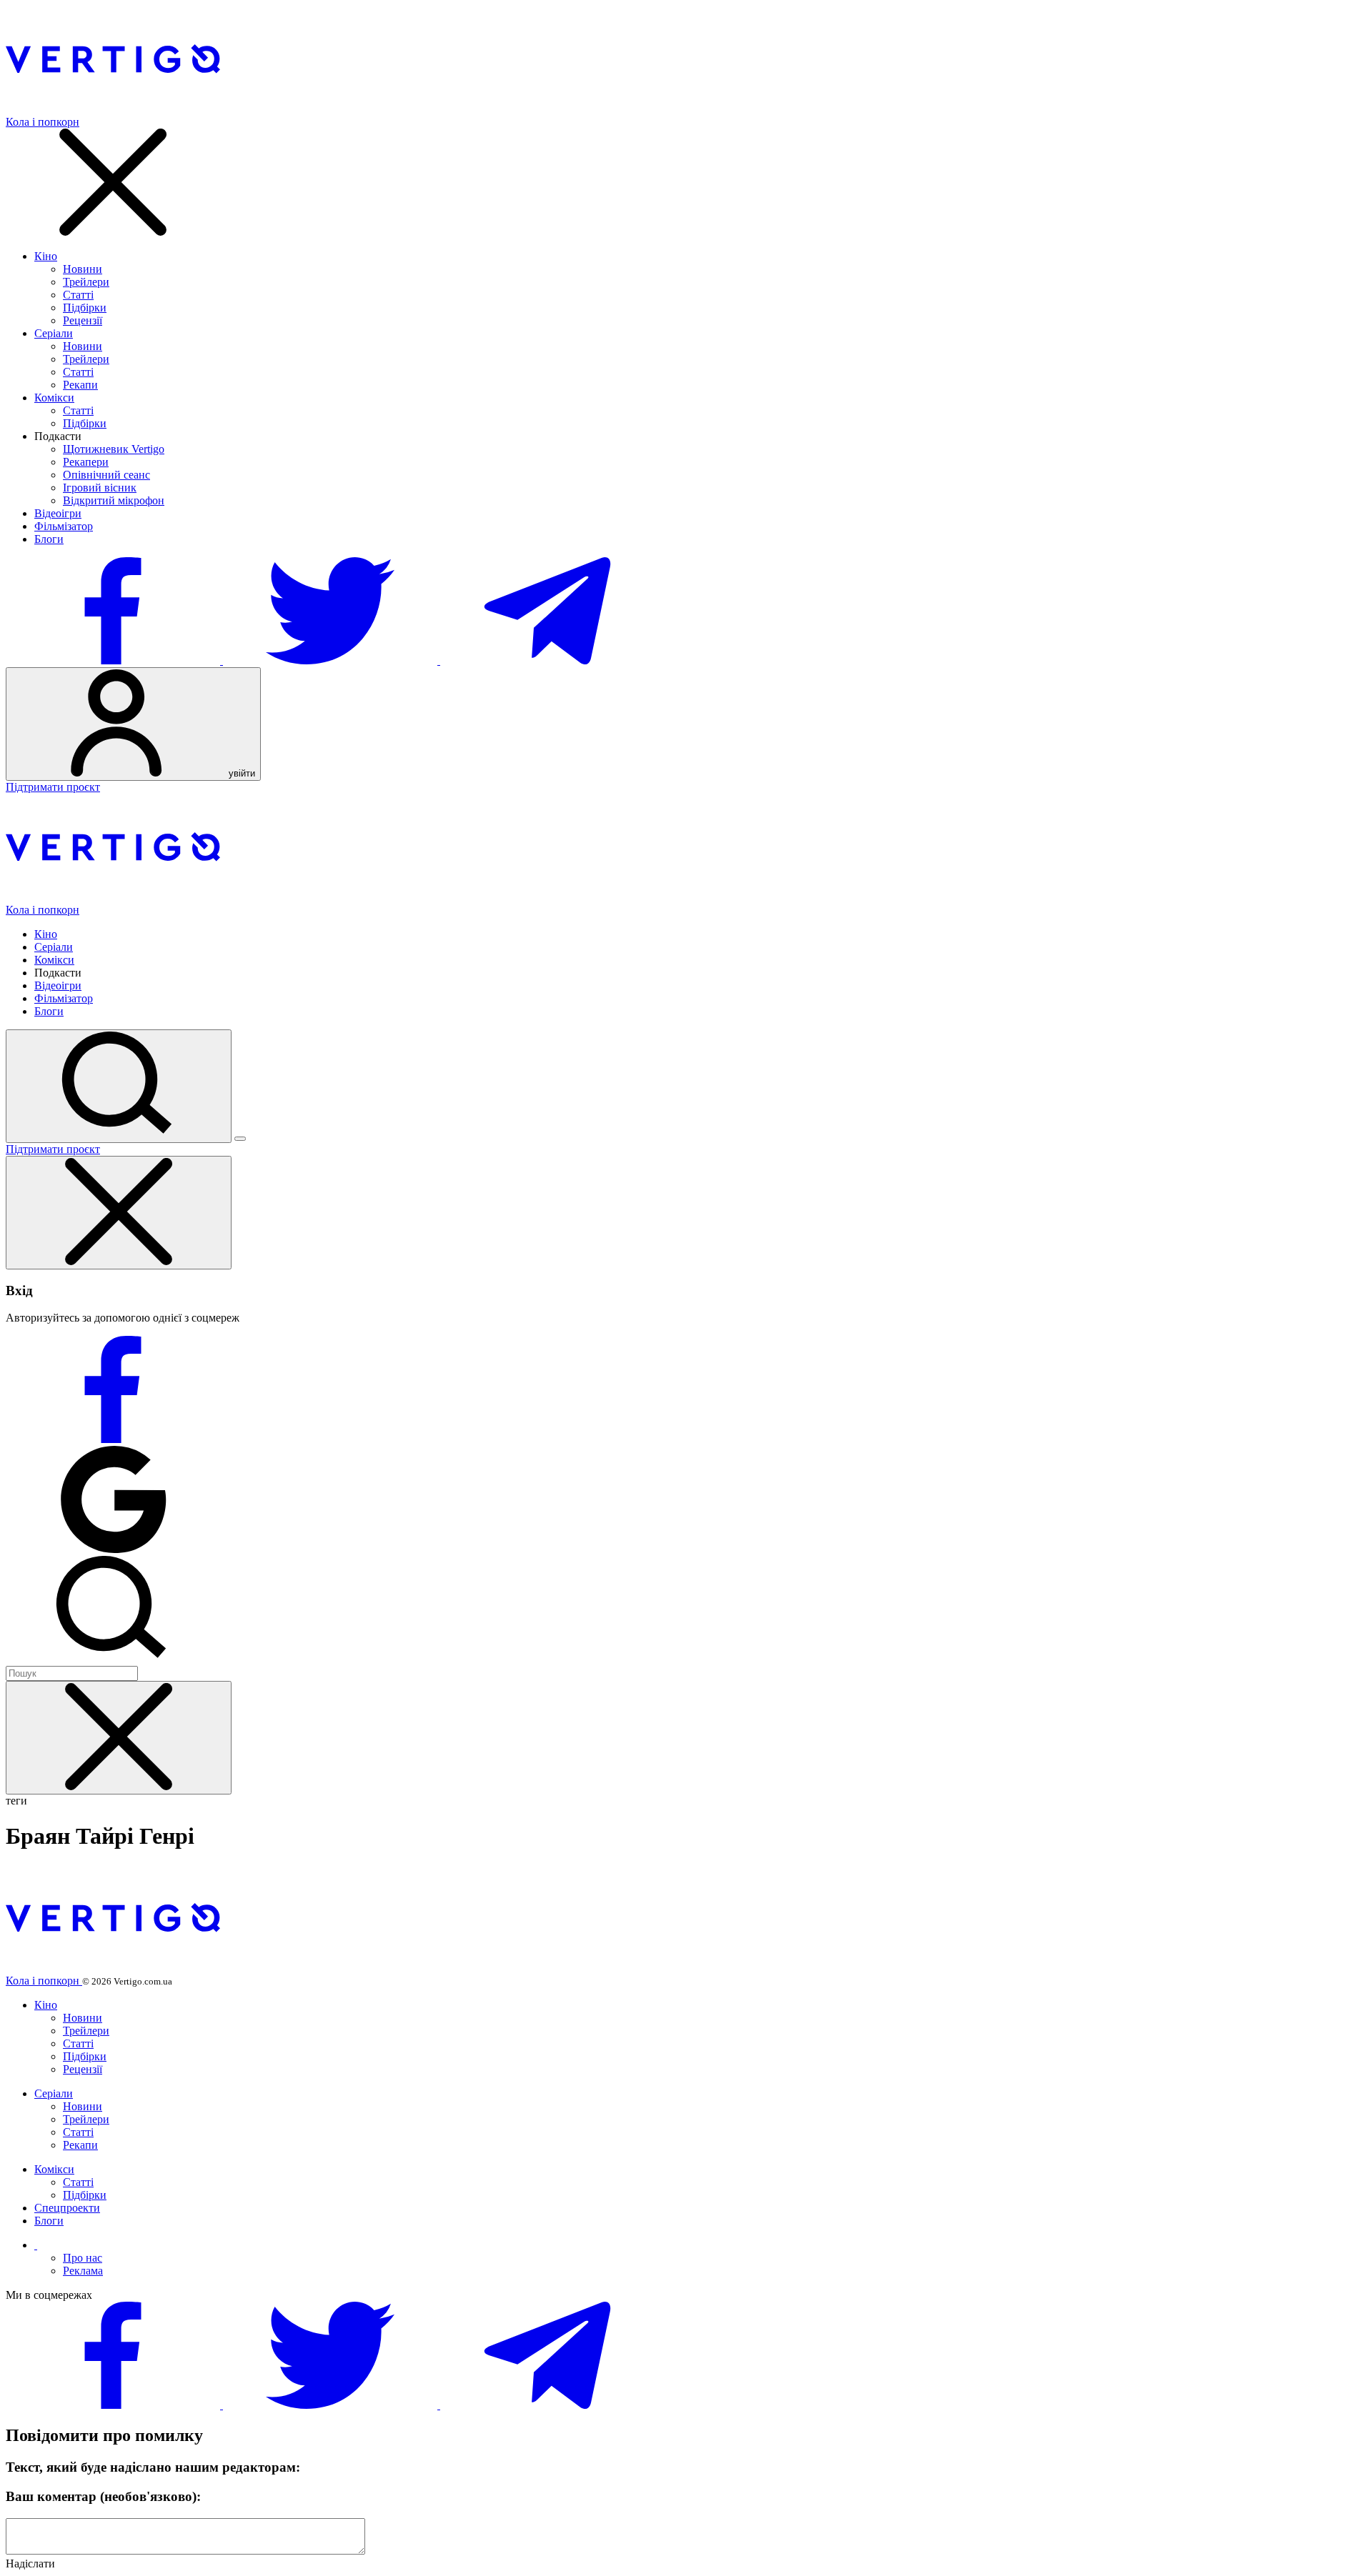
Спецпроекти (67, 2208)
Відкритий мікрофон (114, 500)
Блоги (49, 539)
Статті (78, 295)
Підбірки (85, 308)
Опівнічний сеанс (106, 475)
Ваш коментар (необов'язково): (103, 2496)
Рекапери (86, 462)
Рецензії (83, 320)
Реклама (83, 2271)
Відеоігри (58, 513)
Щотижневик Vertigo (114, 449)
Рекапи (80, 385)
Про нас (83, 2258)
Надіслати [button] (30, 2563)
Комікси (54, 398)
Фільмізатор (64, 526)
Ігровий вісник (100, 488)
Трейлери (86, 282)
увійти (240, 773)
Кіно (46, 256)
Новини (83, 269)
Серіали (54, 333)
